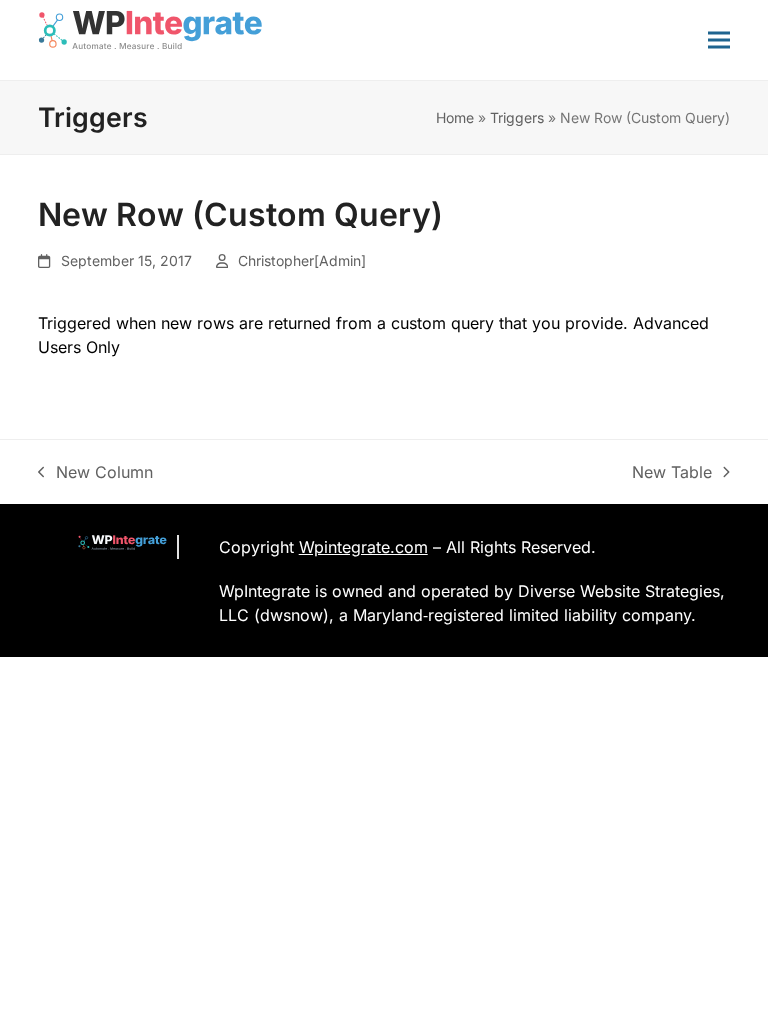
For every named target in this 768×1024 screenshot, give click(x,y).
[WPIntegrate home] (112, 547)
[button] (719, 39)
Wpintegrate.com (363, 547)
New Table (672, 473)
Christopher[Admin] (302, 260)
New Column (95, 473)
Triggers (517, 117)
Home (455, 117)
